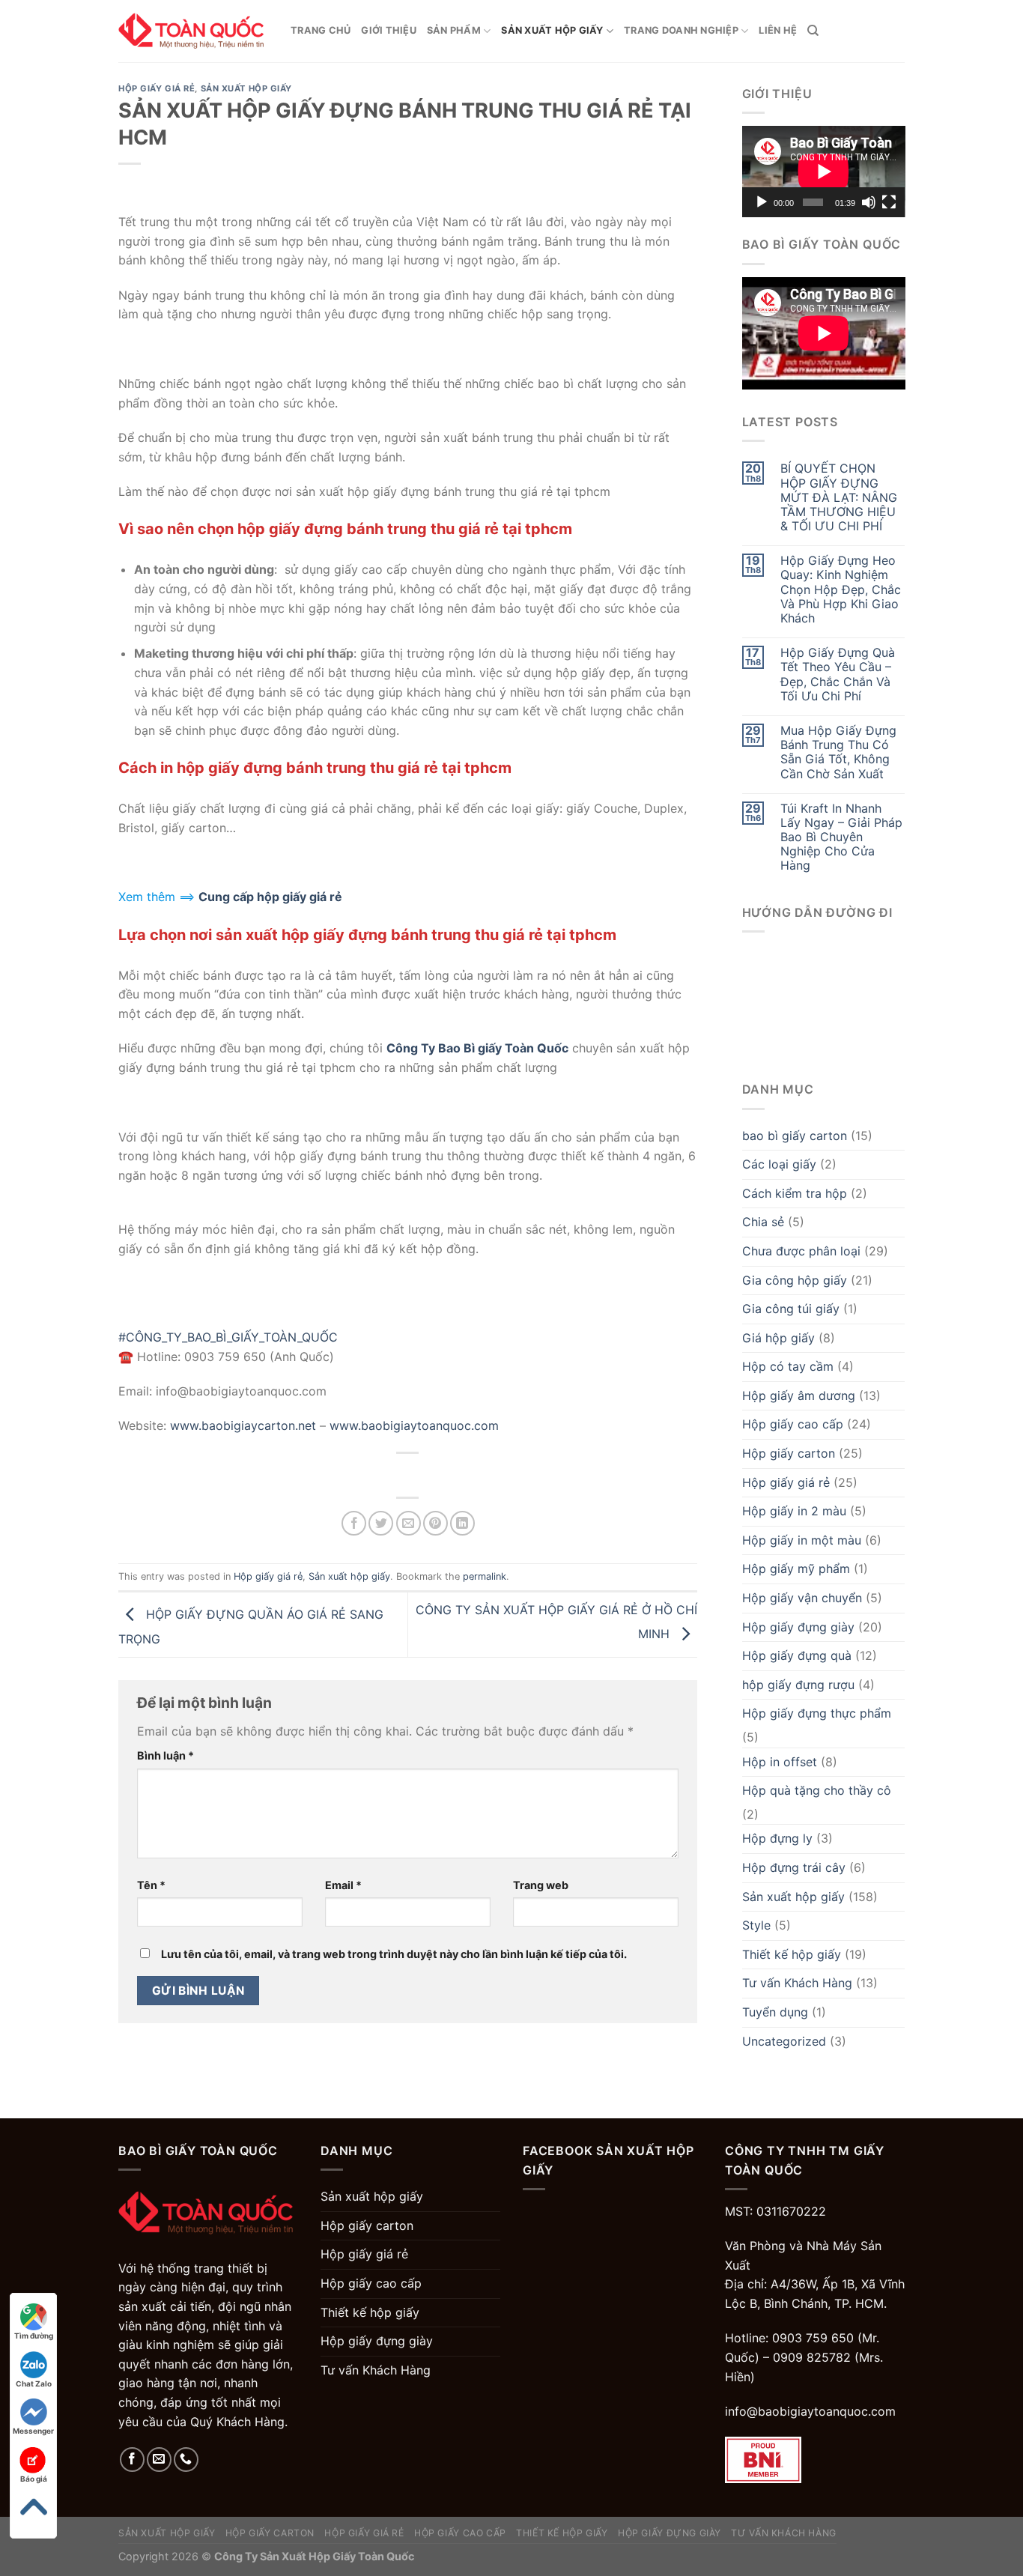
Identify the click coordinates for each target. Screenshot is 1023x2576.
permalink (485, 1576)
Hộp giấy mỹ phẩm (796, 1569)
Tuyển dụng (775, 2012)
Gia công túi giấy (791, 1309)
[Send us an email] (159, 2460)
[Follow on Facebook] (132, 2460)
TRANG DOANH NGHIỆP (681, 30)
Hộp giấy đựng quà (797, 1655)
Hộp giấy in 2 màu (794, 1511)
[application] (824, 172)
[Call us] (186, 2460)
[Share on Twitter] (381, 1523)
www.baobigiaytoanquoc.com (414, 1425)
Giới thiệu (389, 30)
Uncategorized (784, 2041)
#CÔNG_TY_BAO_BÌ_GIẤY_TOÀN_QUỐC (228, 1337)
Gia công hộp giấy (795, 1280)
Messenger (33, 2431)
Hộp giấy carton (789, 1453)
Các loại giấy (779, 1164)
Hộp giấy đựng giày (798, 1627)
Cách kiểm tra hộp (795, 1193)
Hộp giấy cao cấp (793, 1424)
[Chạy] (762, 202)
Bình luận (166, 1755)
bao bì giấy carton (795, 1136)
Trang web (541, 1885)
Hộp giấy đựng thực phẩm (817, 1713)
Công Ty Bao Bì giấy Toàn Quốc (477, 1048)
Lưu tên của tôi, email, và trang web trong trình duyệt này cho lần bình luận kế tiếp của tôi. (394, 1954)
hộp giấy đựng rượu (798, 1685)
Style (756, 1925)
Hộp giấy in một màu (802, 1540)
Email (343, 1885)
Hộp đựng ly (777, 1838)
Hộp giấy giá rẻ (157, 88)
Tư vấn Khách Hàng (797, 1983)
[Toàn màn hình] (889, 202)
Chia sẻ (763, 1222)
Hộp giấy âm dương (799, 1395)
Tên (151, 1885)
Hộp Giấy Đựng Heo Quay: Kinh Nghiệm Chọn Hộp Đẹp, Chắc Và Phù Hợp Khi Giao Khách (841, 590)
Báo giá (34, 2479)
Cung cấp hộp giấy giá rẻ (270, 897)
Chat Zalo (34, 2383)
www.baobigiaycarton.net (243, 1425)
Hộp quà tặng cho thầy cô (817, 1790)
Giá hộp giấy (778, 1338)
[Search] (813, 31)
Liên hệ (778, 30)
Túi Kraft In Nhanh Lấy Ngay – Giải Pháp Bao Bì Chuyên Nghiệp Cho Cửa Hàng (841, 837)
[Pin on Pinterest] (435, 1523)
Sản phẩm (454, 30)
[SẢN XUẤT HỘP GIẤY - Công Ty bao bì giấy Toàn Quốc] (193, 31)
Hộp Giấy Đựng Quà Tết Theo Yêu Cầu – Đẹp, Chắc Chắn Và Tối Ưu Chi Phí (838, 675)
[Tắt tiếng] (869, 202)
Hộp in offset (780, 1762)
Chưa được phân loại (801, 1251)
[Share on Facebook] (354, 1523)
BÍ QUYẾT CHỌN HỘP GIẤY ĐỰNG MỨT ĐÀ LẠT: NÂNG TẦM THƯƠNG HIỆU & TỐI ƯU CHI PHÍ (839, 497)
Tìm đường (34, 2336)
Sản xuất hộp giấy (552, 30)
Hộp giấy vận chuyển (802, 1598)
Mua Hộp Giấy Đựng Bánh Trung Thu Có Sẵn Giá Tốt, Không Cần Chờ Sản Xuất (838, 752)
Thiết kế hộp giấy (792, 1954)
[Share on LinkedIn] (462, 1523)
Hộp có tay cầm (788, 1366)
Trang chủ (321, 30)
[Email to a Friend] (409, 1523)
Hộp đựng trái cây (794, 1867)
